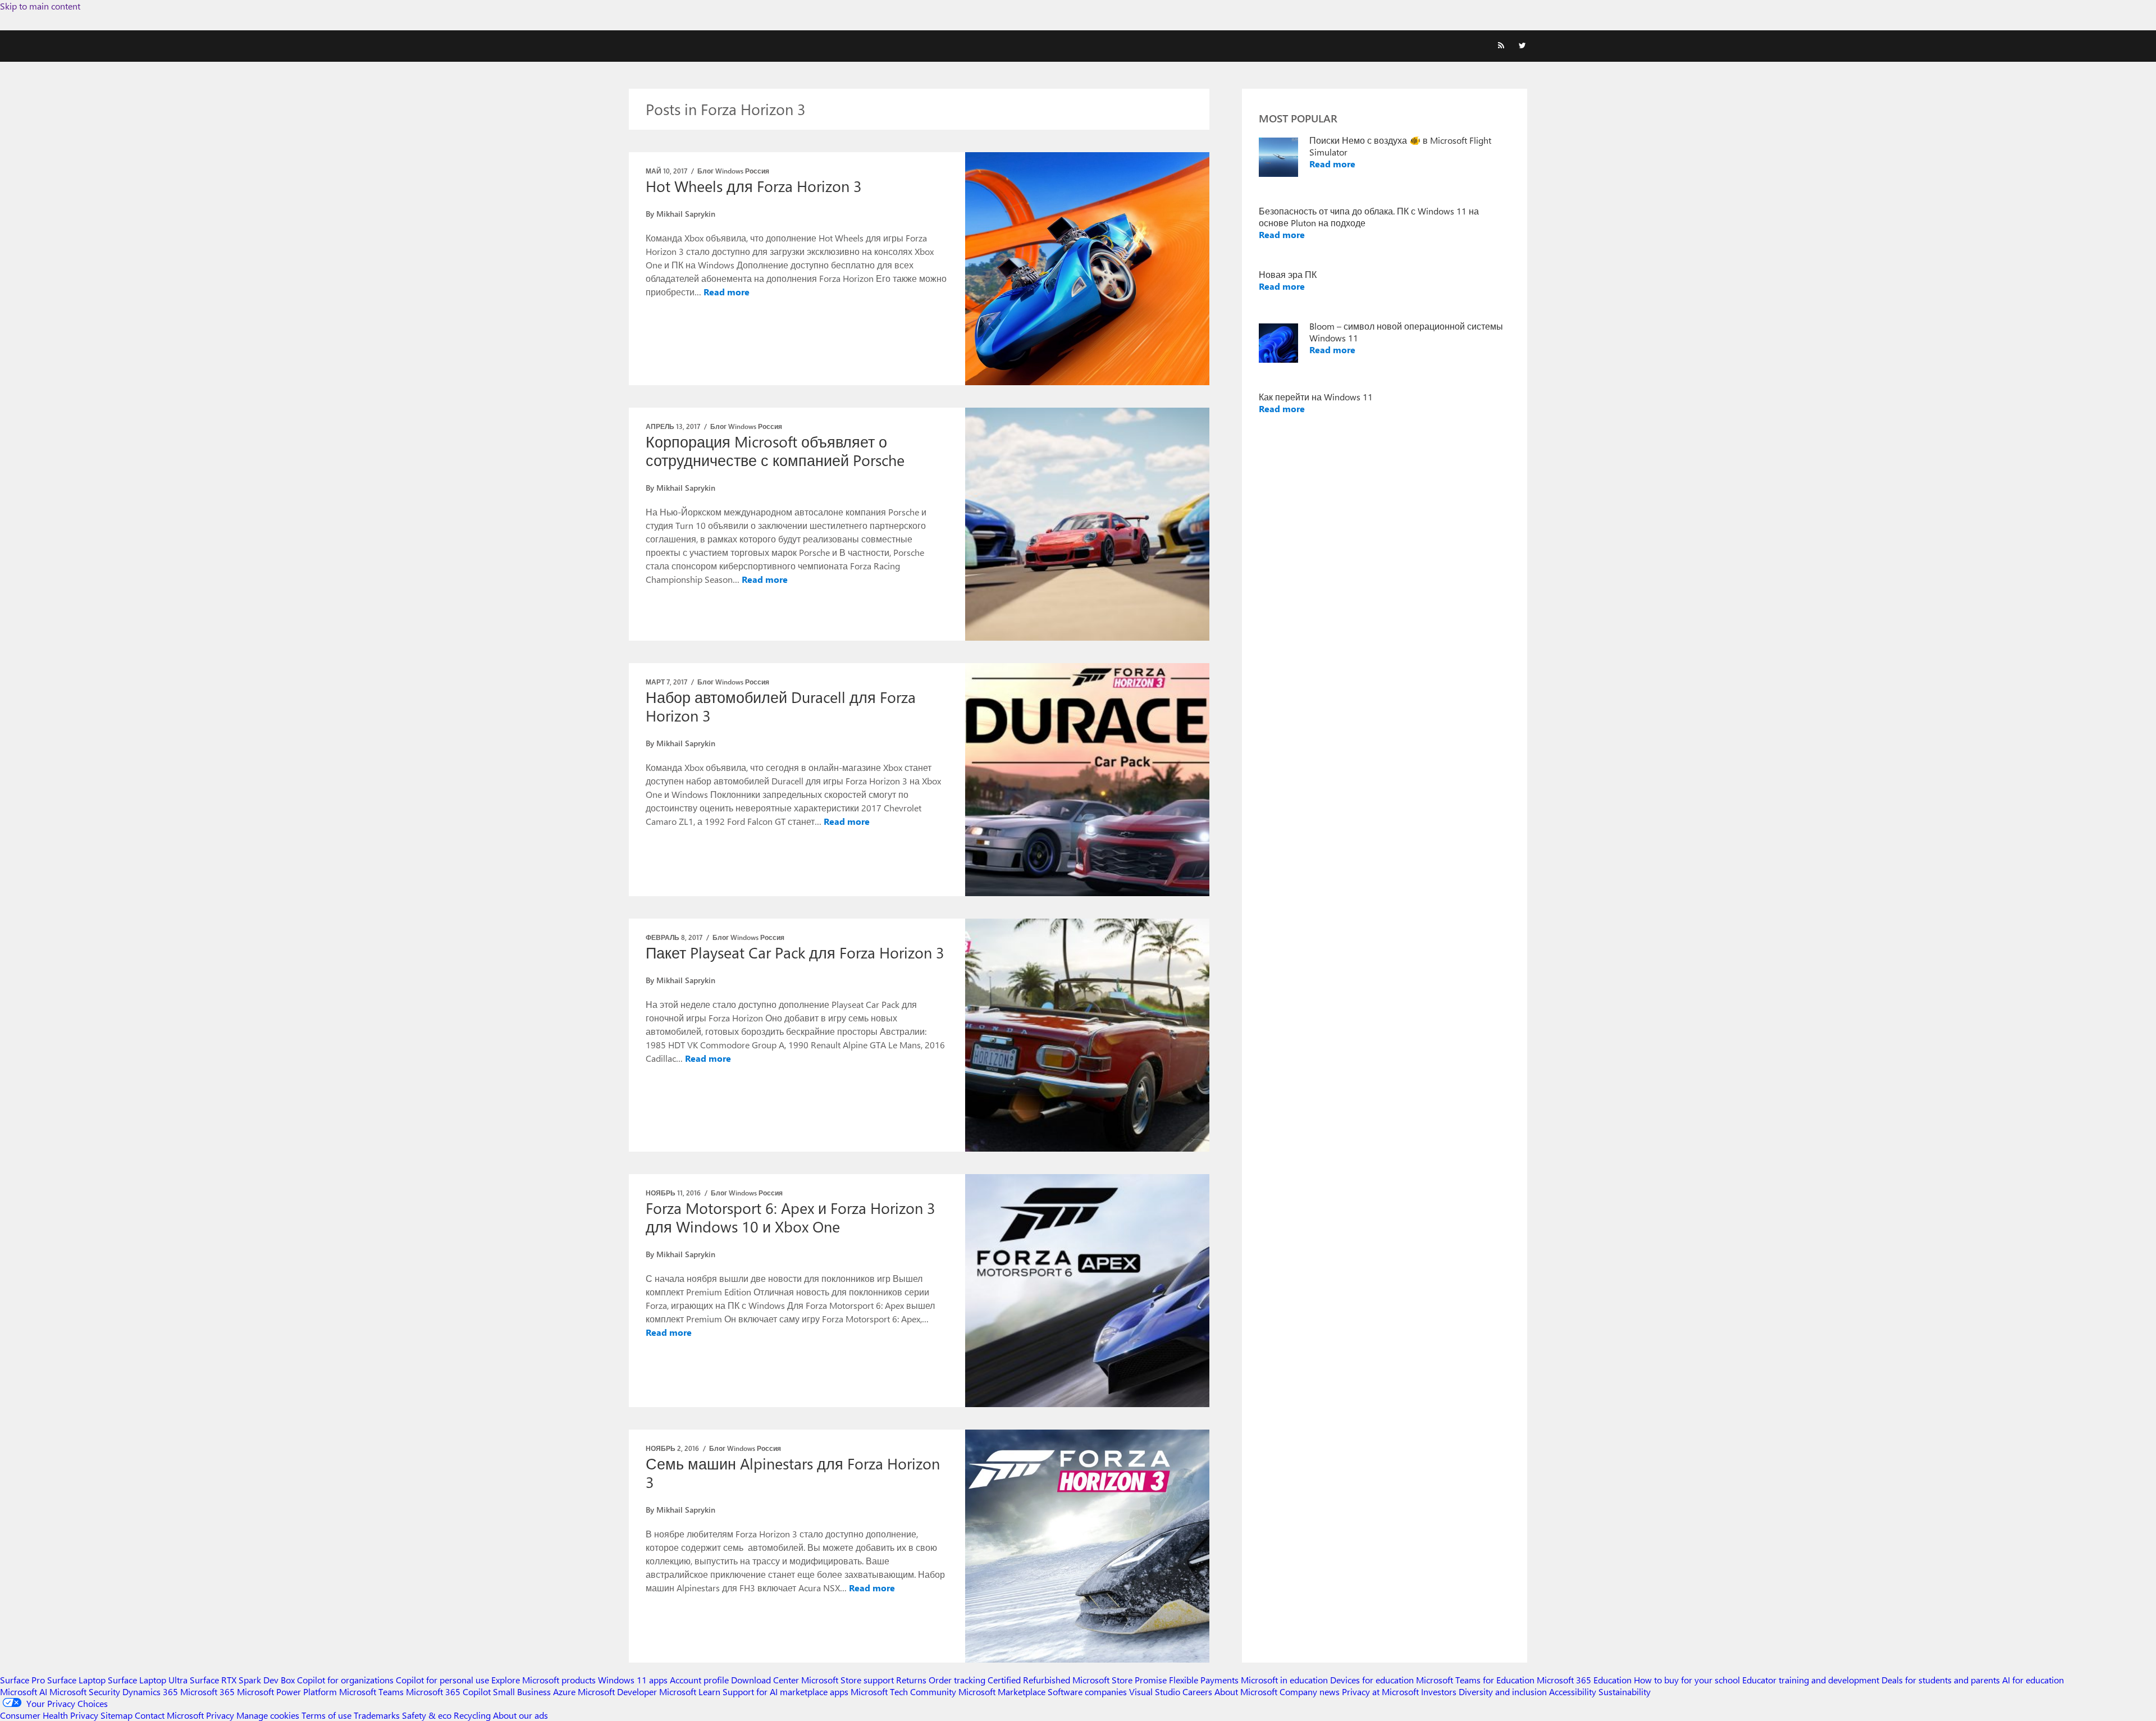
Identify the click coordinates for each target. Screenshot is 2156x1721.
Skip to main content (40, 6)
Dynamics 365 (150, 1692)
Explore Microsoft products (543, 1680)
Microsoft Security (85, 1692)
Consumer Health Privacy (49, 1715)
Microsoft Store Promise (1120, 1680)
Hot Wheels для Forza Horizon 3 (754, 186)
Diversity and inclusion (1503, 1692)
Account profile (699, 1680)
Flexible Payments (1204, 1680)
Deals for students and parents (1941, 1680)
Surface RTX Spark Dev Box (242, 1680)
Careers (1197, 1692)
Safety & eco (427, 1715)
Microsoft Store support (848, 1680)
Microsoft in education (1284, 1680)
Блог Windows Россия (733, 171)
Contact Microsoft (169, 1715)
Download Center (765, 1680)
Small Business (522, 1692)
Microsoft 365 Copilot (448, 1692)
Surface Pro (22, 1680)
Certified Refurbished (1029, 1680)
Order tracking (957, 1680)
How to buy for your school (1687, 1680)
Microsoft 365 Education (1584, 1680)
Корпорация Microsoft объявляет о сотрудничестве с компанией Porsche (775, 451)
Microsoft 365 (207, 1692)
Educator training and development (1811, 1680)
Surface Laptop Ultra (148, 1680)
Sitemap (117, 1715)
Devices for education (1372, 1680)
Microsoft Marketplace (1002, 1692)
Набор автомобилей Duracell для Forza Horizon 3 (781, 706)
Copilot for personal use (442, 1680)
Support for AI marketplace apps (785, 1692)
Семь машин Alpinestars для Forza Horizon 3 (793, 1473)
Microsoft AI (24, 1692)
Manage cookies (268, 1715)
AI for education (2033, 1680)
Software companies (1087, 1692)
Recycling (472, 1715)
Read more (727, 292)
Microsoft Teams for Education (1475, 1680)
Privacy (221, 1715)
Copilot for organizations (345, 1680)
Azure (564, 1692)
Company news (1310, 1692)
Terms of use (326, 1715)
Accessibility (1573, 1692)
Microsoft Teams (371, 1692)
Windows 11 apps (633, 1680)
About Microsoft (1246, 1692)
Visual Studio (1155, 1692)
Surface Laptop (76, 1680)
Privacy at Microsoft (1380, 1692)
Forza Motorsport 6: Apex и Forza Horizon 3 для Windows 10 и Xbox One (791, 1217)
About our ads (520, 1715)
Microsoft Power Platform (287, 1692)
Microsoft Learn (690, 1692)
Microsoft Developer (617, 1692)
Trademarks (377, 1715)
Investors (1439, 1692)
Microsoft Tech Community (903, 1692)
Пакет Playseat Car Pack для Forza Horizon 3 (795, 952)
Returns (911, 1680)
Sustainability (1625, 1692)
